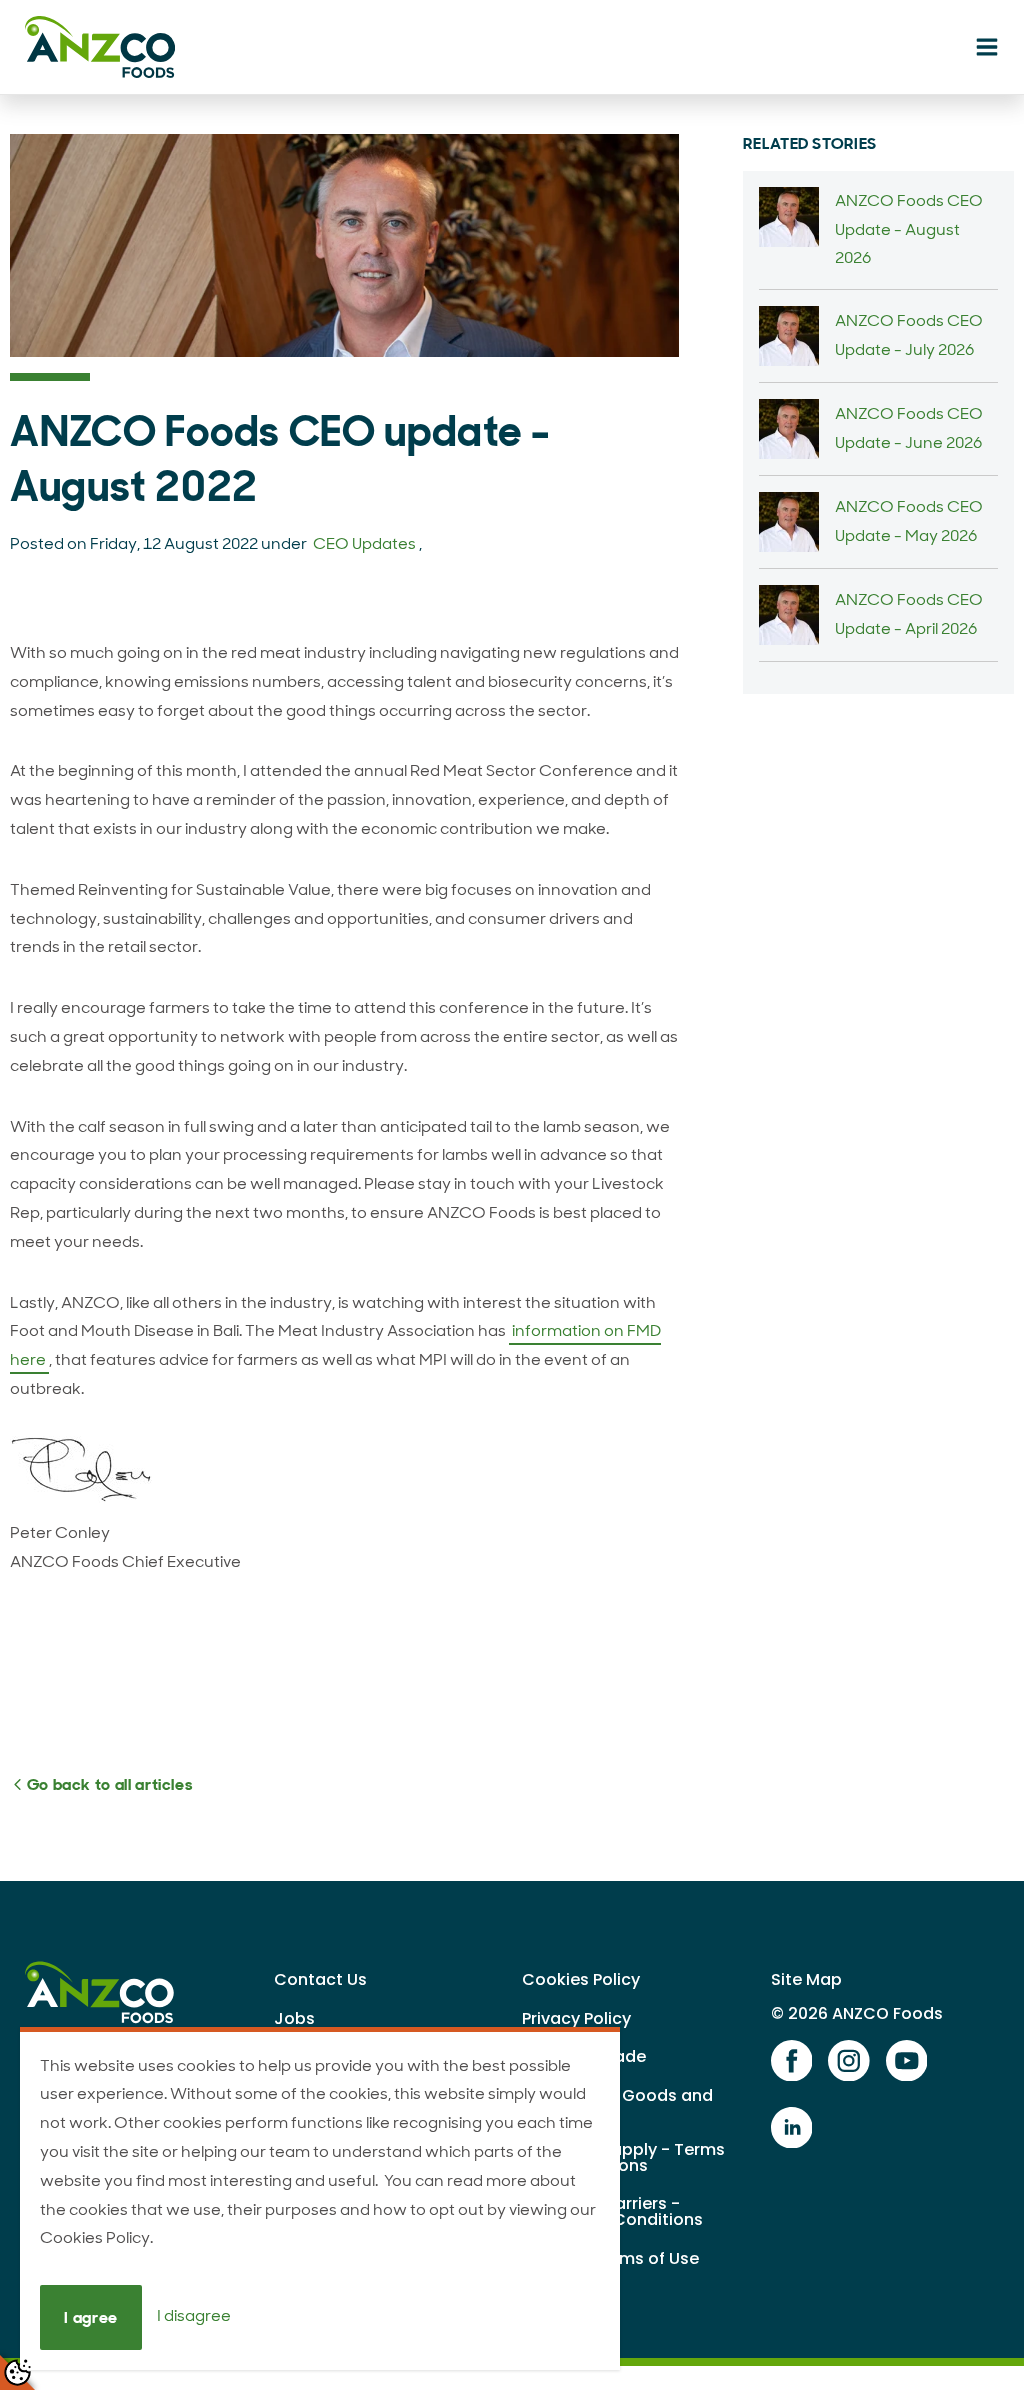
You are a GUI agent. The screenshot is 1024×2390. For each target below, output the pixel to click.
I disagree (194, 2316)
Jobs (294, 2018)
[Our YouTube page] (907, 2061)
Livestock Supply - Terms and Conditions (623, 2157)
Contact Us (320, 1979)
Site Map (806, 1979)
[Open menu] (987, 48)
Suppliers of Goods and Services (617, 2103)
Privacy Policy (576, 2018)
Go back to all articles (107, 1784)
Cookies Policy (581, 1979)
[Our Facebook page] (792, 2061)
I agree (90, 2317)
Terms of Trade (584, 2056)
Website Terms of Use (610, 2258)
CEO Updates (364, 543)
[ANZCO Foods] (105, 47)
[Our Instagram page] (849, 2061)
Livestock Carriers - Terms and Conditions (612, 2211)
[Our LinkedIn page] (792, 2128)
